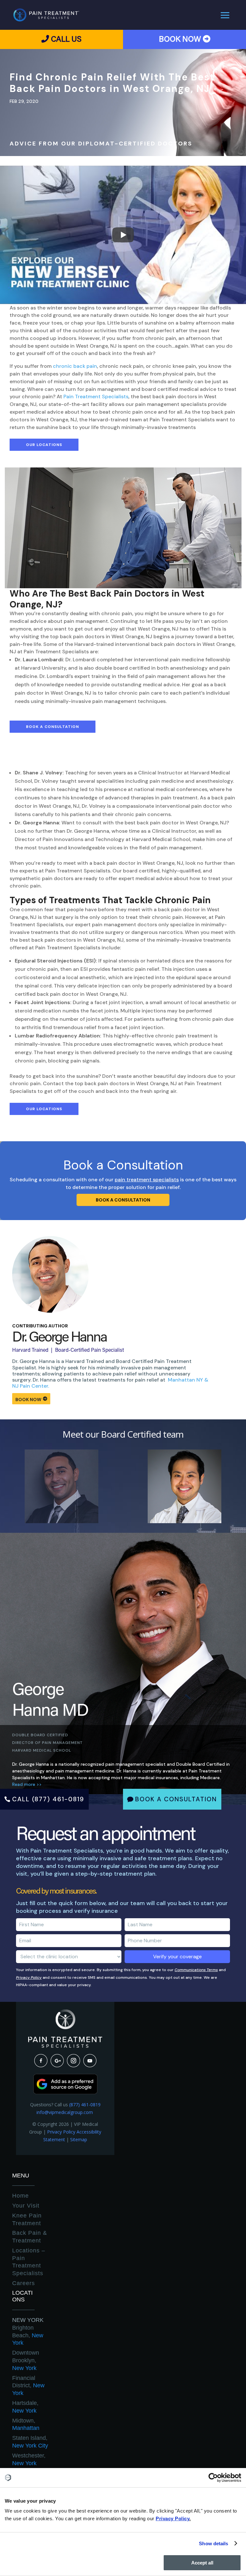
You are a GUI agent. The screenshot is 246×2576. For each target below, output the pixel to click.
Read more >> (27, 1784)
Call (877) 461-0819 (48, 1799)
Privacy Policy (29, 1977)
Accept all (202, 2563)
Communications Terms (196, 1970)
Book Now (28, 1399)
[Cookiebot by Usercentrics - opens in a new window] (213, 2478)
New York (28, 2320)
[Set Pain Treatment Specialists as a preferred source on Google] (65, 2092)
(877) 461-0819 (85, 2105)
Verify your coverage (177, 1957)
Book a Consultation (53, 727)
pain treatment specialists (147, 1180)
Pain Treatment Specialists (96, 396)
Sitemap (79, 2139)
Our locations (44, 445)
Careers (24, 2283)
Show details (213, 2543)
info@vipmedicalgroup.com (65, 2112)
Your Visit (26, 2206)
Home (20, 2196)
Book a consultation (123, 1200)
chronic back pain (75, 366)
